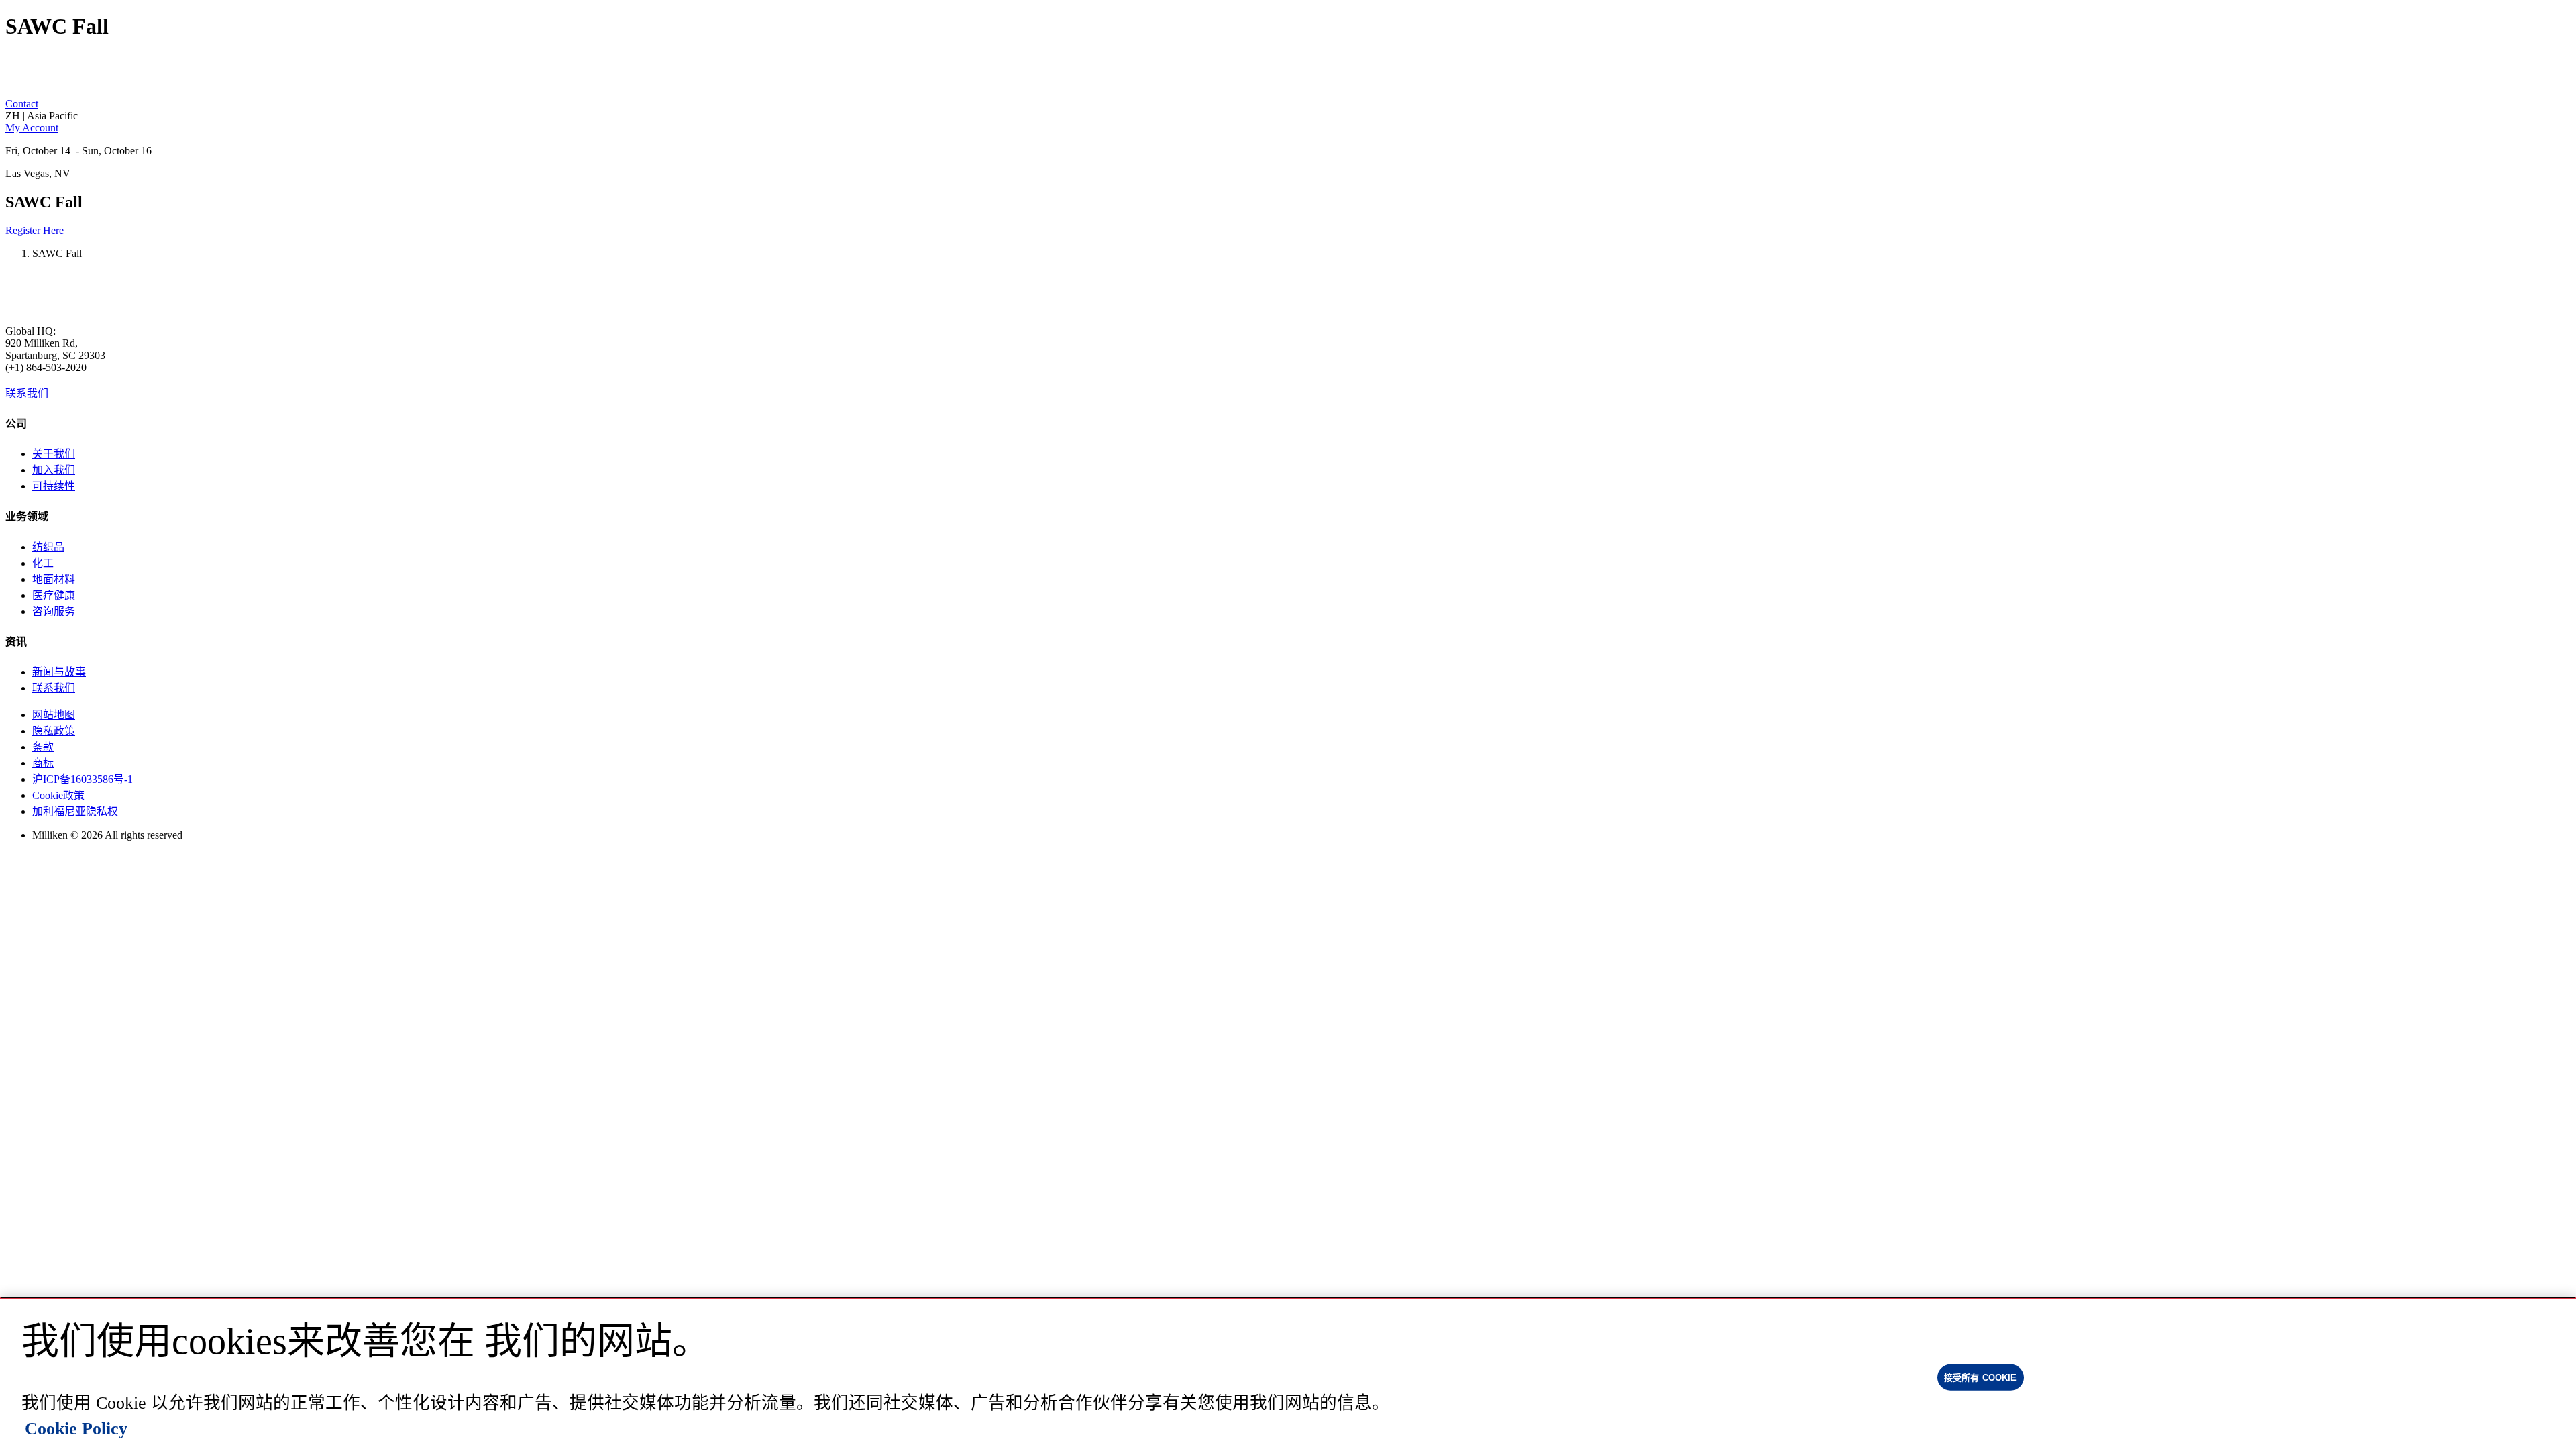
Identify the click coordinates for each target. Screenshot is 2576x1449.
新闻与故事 (59, 672)
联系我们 (27, 393)
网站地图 (54, 715)
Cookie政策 (58, 795)
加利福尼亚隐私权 (75, 811)
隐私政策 (54, 731)
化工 (43, 563)
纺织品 (48, 547)
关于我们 (54, 454)
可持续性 (54, 486)
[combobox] (1288, 116)
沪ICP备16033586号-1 (83, 779)
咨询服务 (54, 611)
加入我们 (54, 470)
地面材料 (54, 579)
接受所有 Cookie (1980, 1377)
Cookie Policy (76, 1429)
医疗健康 (54, 595)
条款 (43, 747)
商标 (43, 763)
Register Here (35, 230)
